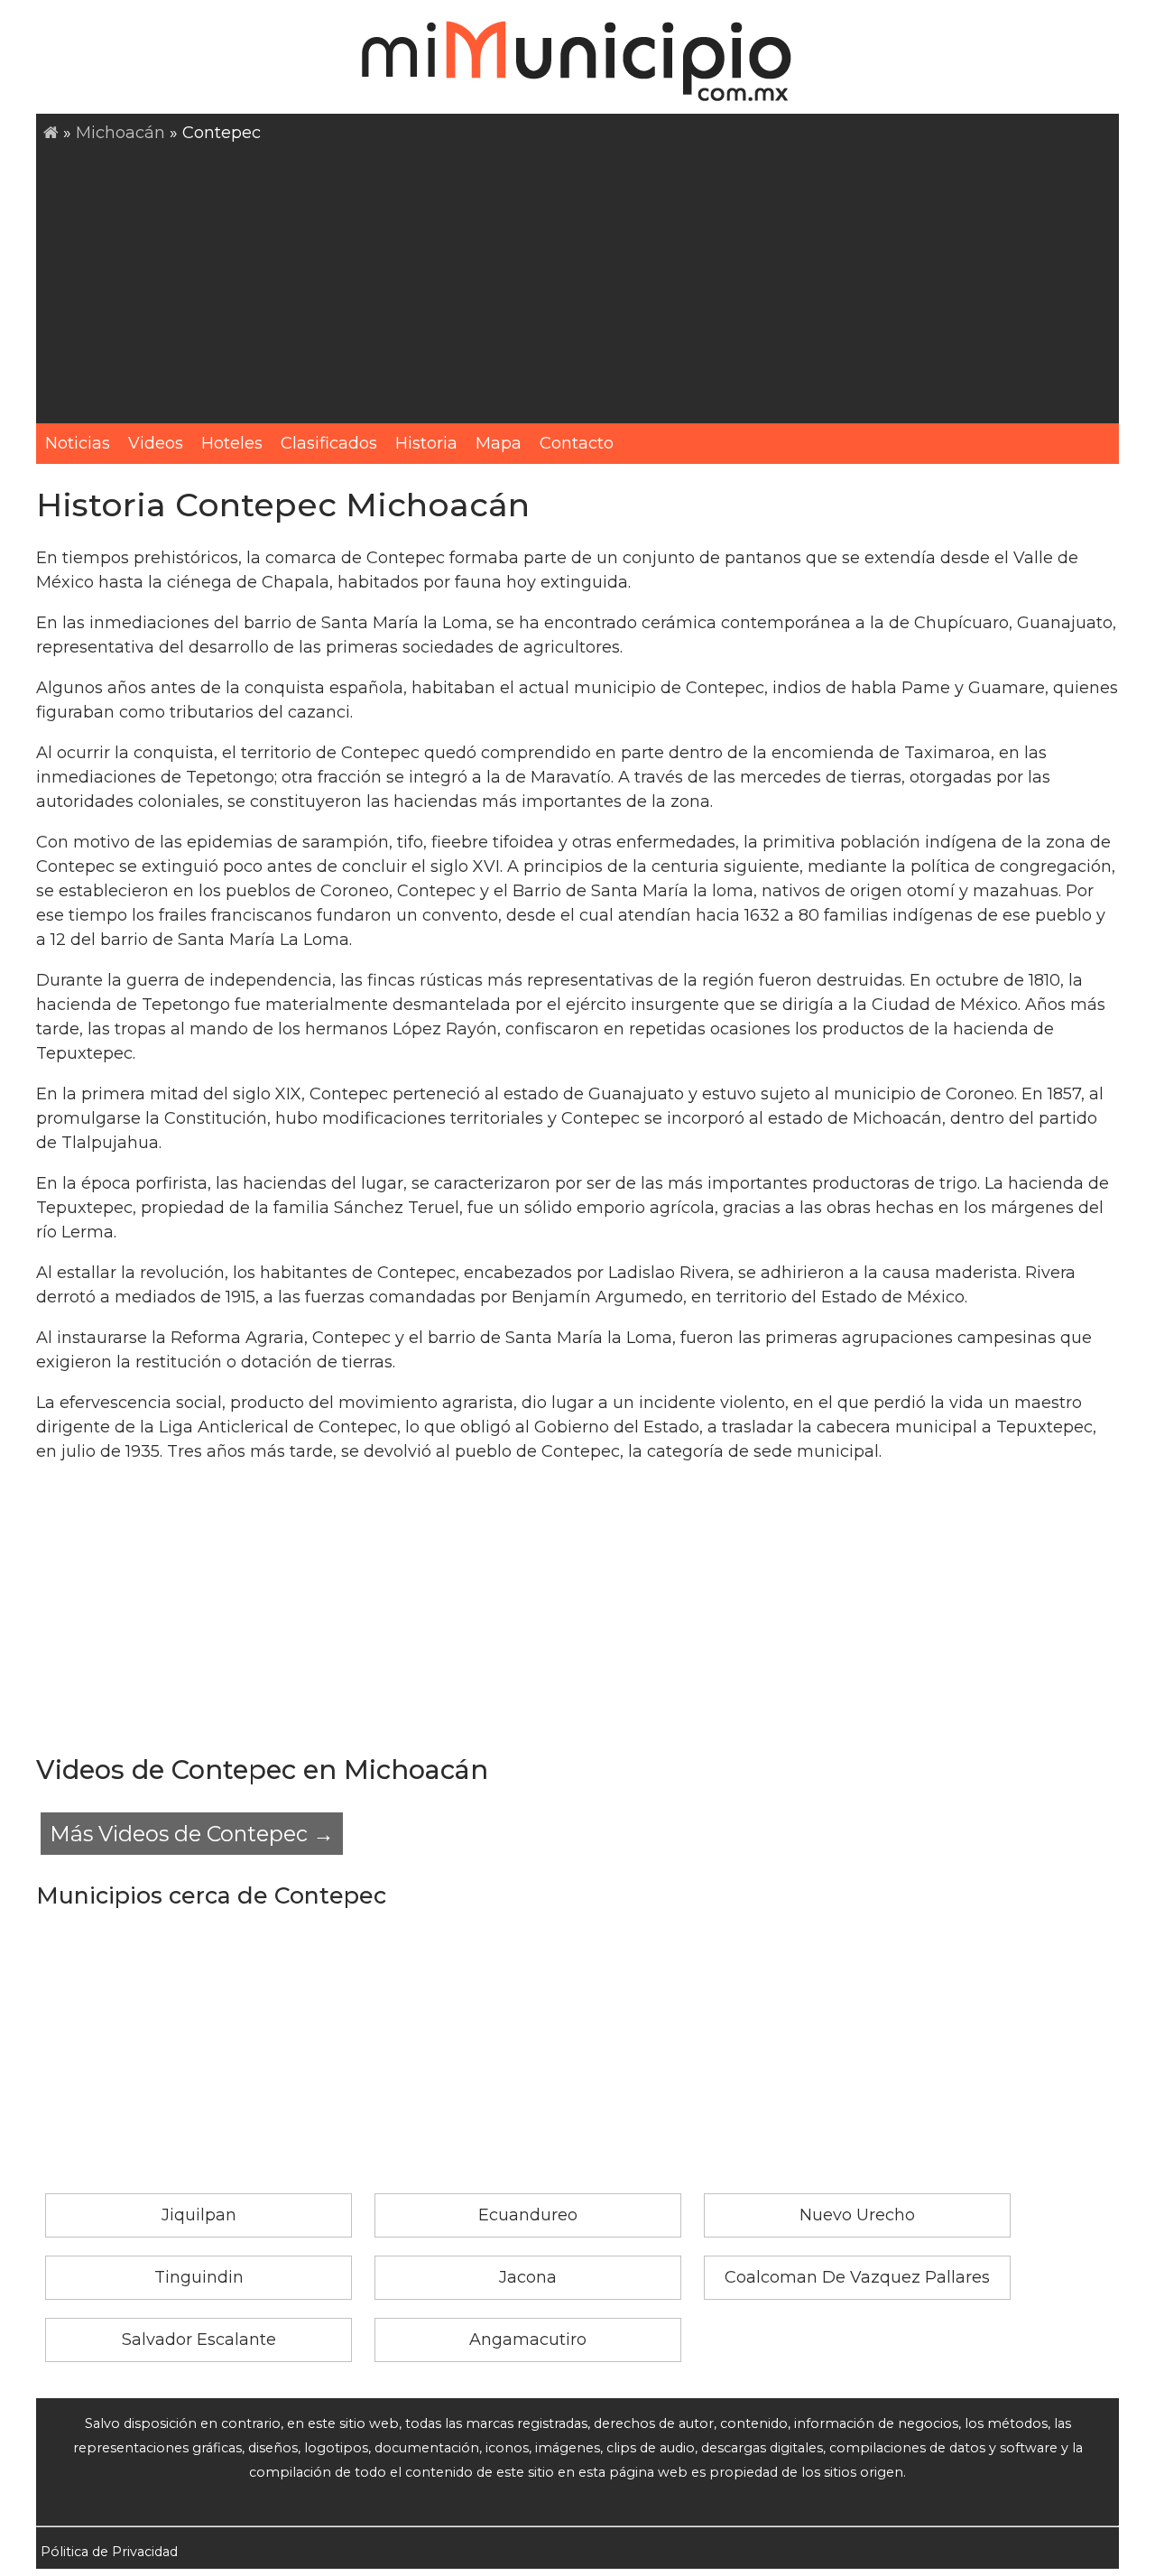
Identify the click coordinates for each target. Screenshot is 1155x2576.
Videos (156, 443)
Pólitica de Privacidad (109, 2552)
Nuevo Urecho (857, 2215)
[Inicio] (51, 133)
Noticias (78, 443)
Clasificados (329, 443)
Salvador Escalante (199, 2340)
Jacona (528, 2277)
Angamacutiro (528, 2340)
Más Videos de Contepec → (192, 1834)
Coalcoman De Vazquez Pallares (857, 2277)
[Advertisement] (581, 281)
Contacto (577, 443)
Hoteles (232, 443)
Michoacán (120, 133)
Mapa (499, 443)
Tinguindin (199, 2277)
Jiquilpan (199, 2215)
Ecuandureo (528, 2215)
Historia (426, 443)
